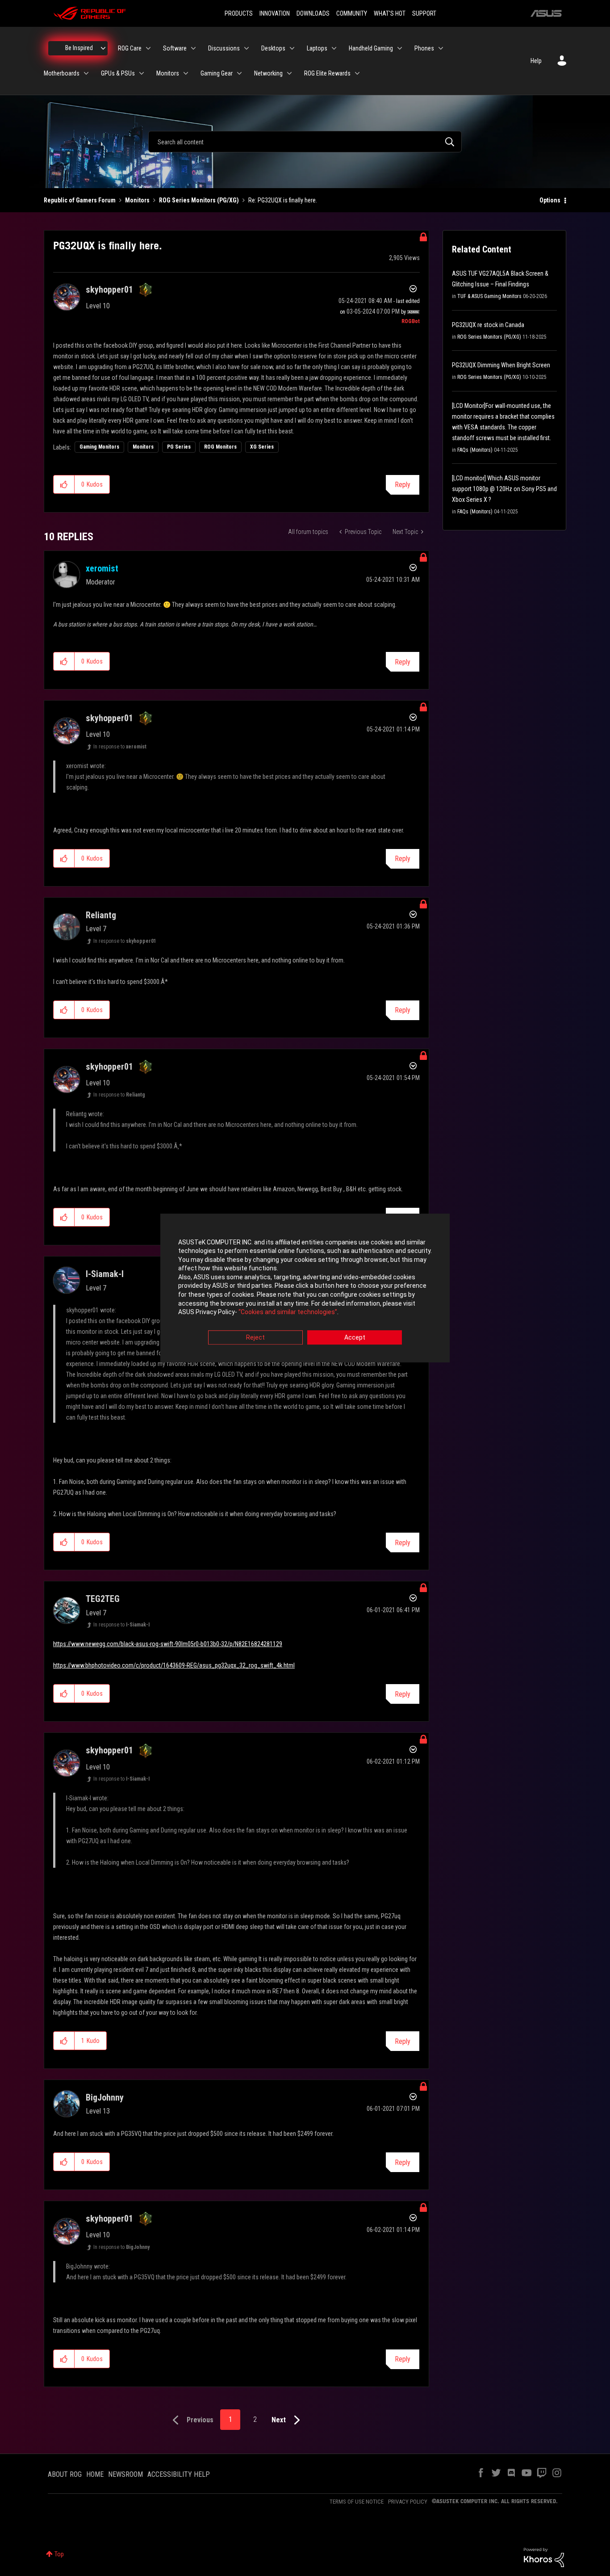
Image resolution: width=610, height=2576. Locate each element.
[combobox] (305, 142)
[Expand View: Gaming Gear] (239, 73)
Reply (403, 485)
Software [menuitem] (175, 48)
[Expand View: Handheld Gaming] (400, 48)
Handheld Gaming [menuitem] (371, 48)
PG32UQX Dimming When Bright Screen (501, 365)
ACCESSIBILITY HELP (179, 2474)
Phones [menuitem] (424, 48)
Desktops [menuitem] (273, 48)
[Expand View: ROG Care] (148, 48)
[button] (64, 484)
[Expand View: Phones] (441, 48)
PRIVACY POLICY (408, 2502)
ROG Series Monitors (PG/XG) (199, 200)
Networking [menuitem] (268, 73)
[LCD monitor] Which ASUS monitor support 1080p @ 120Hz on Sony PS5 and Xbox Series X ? (504, 489)
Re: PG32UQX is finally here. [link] (283, 200)
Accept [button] (355, 1337)
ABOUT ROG (65, 2474)
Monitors (137, 200)
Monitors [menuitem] (168, 73)
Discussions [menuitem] (224, 48)
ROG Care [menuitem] (130, 48)
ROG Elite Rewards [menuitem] (327, 73)
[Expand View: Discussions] (247, 48)
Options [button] (550, 200)
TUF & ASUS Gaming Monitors (489, 296)
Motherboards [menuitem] (62, 73)
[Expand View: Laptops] (334, 48)
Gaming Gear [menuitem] (217, 73)
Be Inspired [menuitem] (79, 48)
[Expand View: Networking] (289, 73)
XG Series (262, 447)
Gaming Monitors (99, 447)
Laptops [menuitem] (317, 48)
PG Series (179, 447)
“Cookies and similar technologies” (288, 1312)
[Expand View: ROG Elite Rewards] (357, 73)
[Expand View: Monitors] (186, 73)
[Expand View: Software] (193, 48)
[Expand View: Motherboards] (86, 73)
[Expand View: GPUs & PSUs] (142, 73)
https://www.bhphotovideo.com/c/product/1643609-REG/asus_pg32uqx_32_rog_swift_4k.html (174, 1665)
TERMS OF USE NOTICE (357, 2502)
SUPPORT (424, 13)
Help (536, 61)
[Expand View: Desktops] (292, 48)
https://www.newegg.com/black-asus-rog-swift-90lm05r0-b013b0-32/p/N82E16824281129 (168, 1644)
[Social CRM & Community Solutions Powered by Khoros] (544, 2557)
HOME (95, 2474)
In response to (120, 747)
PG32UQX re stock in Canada (488, 325)
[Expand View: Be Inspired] (103, 48)
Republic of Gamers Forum (80, 200)
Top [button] (59, 2554)
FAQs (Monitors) (475, 450)
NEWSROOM (125, 2474)
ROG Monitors (220, 447)
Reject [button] (255, 1337)
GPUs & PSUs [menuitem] (118, 73)
